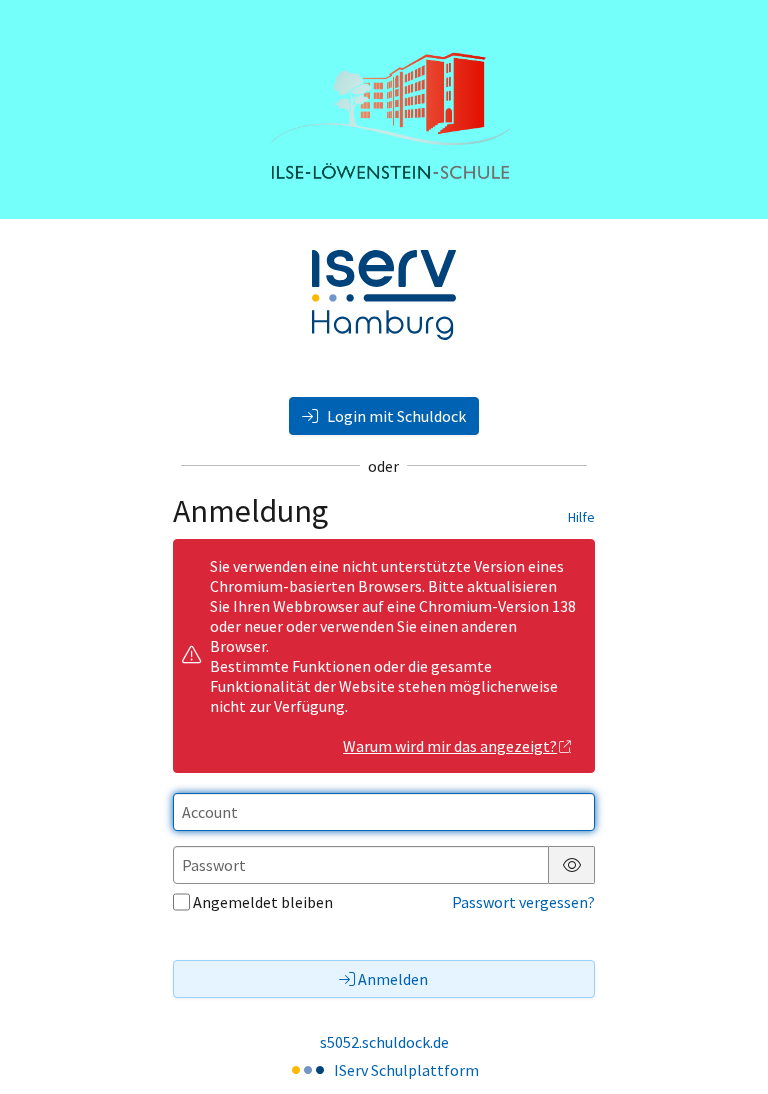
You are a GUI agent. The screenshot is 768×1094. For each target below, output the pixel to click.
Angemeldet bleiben (263, 902)
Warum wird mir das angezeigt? (450, 746)
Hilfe (581, 517)
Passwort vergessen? (523, 902)
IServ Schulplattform (406, 1070)
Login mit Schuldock (395, 416)
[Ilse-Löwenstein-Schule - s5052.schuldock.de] (384, 109)
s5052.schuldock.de (384, 1042)
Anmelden (393, 979)
